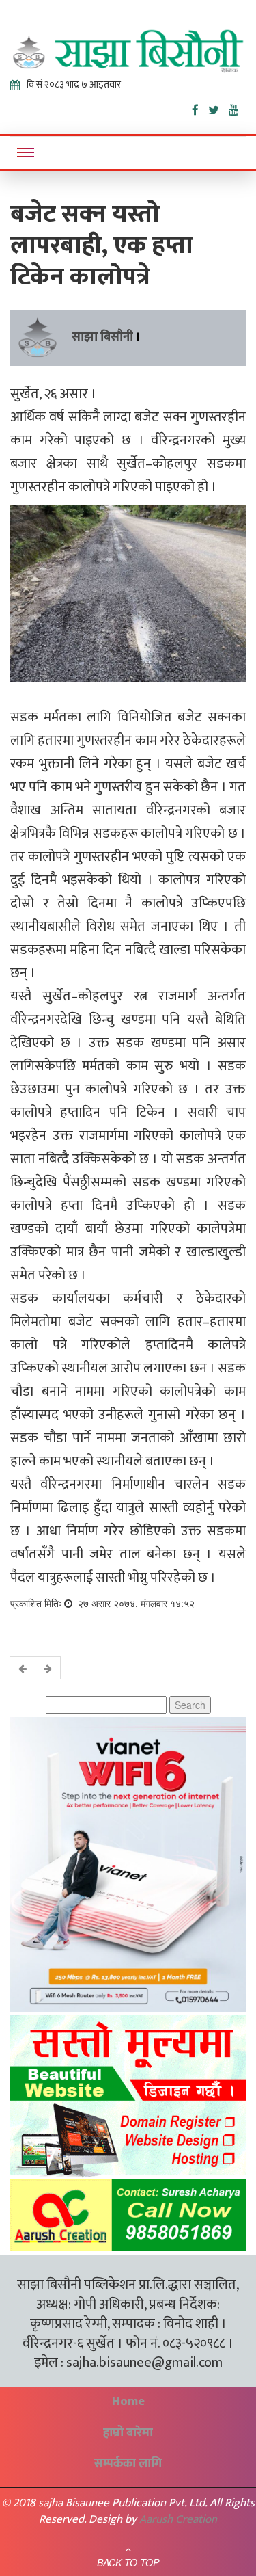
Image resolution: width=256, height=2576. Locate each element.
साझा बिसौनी (102, 337)
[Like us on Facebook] (200, 107)
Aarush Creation (178, 2519)
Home (128, 2402)
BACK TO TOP (128, 2562)
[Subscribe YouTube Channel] (237, 107)
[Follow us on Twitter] (218, 107)
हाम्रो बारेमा (128, 2433)
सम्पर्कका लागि (128, 2464)
